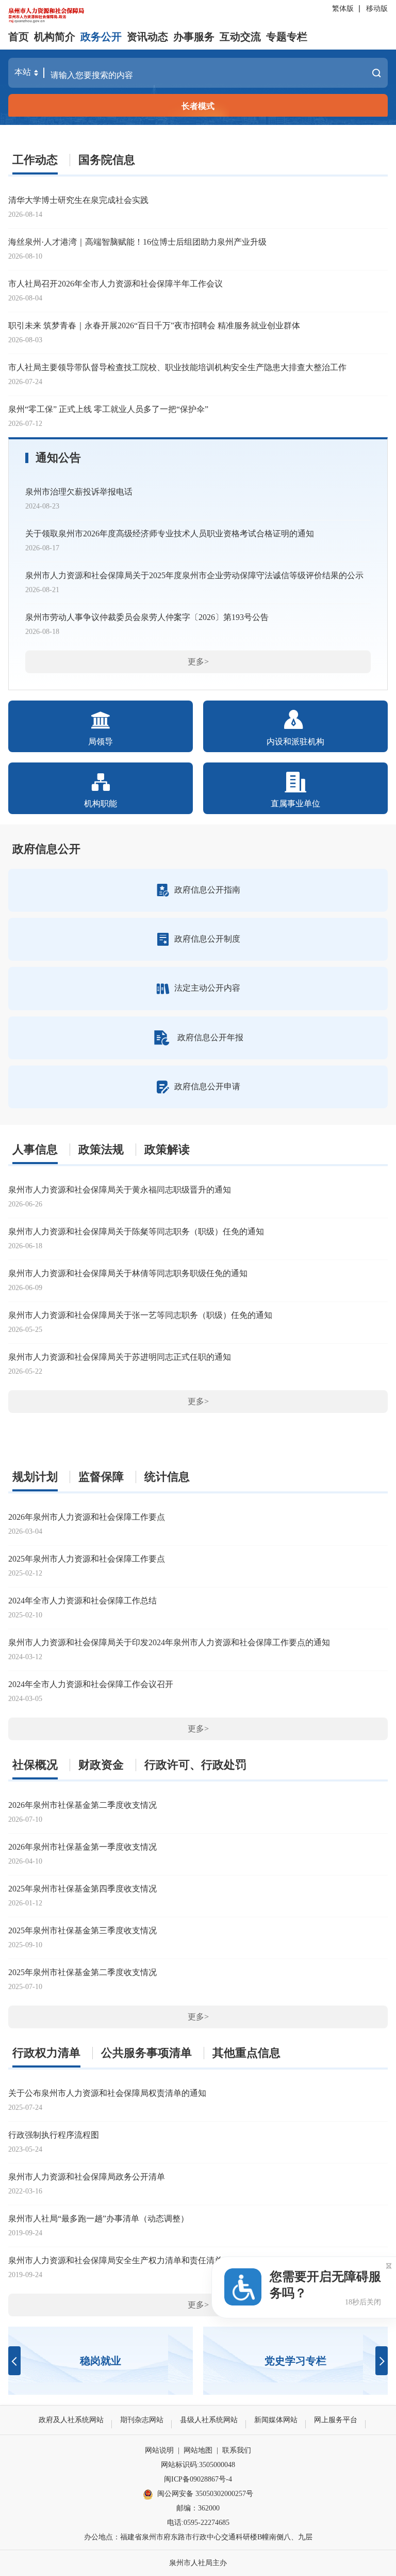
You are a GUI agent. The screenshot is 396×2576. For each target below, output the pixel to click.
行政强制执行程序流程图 (54, 2135)
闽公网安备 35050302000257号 (205, 2494)
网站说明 (159, 2450)
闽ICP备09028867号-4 (198, 2479)
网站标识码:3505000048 (198, 2465)
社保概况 (35, 1765)
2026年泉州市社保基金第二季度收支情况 (82, 1805)
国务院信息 (107, 160)
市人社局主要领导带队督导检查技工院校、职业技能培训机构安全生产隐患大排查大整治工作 (177, 367)
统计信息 (167, 1477)
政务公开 (101, 37)
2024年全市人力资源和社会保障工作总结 (82, 1601)
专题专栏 (287, 37)
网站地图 (198, 2450)
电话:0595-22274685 (198, 2523)
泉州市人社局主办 (198, 2563)
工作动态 (35, 160)
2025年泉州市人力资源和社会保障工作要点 (87, 1559)
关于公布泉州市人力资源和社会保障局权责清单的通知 (107, 2093)
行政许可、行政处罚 (195, 1765)
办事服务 (194, 37)
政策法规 (101, 1149)
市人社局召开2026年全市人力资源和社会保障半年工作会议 (115, 284)
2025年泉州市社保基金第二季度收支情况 (82, 1972)
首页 (19, 37)
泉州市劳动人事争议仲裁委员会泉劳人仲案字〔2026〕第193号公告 (147, 617)
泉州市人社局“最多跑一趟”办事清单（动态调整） (98, 2219)
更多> (198, 662)
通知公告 (58, 458)
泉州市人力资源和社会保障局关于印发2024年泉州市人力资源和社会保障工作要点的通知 (169, 1642)
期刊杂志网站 (142, 2420)
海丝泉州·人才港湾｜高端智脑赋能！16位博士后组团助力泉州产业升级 (137, 242)
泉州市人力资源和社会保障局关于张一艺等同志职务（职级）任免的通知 (140, 1315)
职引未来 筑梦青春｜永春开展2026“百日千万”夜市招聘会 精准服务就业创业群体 (154, 325)
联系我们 (237, 2450)
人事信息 (35, 1149)
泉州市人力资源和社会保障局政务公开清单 (87, 2177)
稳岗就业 (101, 2361)
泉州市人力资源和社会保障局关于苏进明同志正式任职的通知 (120, 1357)
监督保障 (101, 1477)
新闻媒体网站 (276, 2420)
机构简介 (55, 37)
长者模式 (198, 106)
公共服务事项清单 (146, 2053)
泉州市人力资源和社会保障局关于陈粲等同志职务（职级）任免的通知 (136, 1231)
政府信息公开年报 (210, 1037)
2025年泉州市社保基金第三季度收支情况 (82, 1930)
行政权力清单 (46, 2053)
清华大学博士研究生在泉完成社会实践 (78, 200)
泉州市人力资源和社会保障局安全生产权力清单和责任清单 (115, 2260)
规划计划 (35, 1477)
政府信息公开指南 (207, 890)
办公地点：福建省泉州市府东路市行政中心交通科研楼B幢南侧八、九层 (198, 2537)
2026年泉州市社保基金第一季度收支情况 (82, 1847)
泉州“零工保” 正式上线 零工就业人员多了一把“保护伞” (108, 409)
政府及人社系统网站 (71, 2420)
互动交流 (240, 37)
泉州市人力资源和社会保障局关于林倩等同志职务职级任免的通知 (128, 1273)
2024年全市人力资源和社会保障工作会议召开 (91, 1684)
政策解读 (167, 1149)
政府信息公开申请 (207, 1086)
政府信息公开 (46, 849)
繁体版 (343, 9)
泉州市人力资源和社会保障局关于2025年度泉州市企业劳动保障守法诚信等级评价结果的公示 (194, 575)
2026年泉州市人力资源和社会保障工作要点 (87, 1517)
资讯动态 (147, 37)
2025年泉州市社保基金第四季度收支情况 (82, 1889)
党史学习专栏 (295, 2361)
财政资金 (101, 1765)
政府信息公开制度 (207, 939)
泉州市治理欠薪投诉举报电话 (79, 492)
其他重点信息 (246, 2053)
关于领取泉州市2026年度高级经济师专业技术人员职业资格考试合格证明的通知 (170, 534)
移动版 (377, 9)
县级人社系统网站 (209, 2420)
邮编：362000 (198, 2508)
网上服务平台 (336, 2420)
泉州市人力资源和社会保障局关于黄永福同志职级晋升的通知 (120, 1190)
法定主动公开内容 (207, 988)
